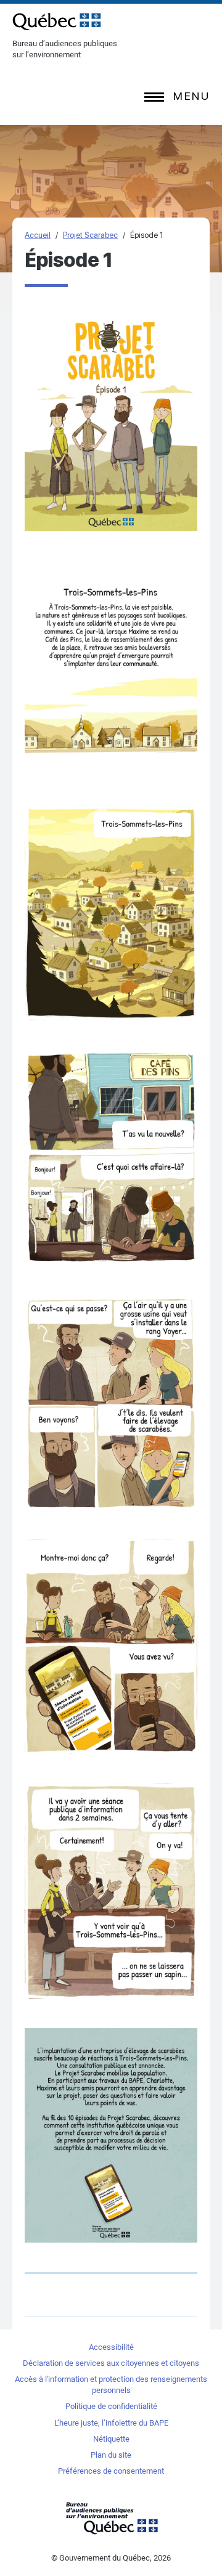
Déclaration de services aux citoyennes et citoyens (111, 2363)
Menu (191, 96)
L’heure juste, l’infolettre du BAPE (111, 2423)
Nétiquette (111, 2439)
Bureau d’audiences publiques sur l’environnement (57, 22)
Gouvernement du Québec (111, 2518)
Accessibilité (111, 2347)
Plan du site (111, 2455)
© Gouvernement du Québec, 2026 (111, 2558)
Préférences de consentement (111, 2471)
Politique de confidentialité (111, 2406)
